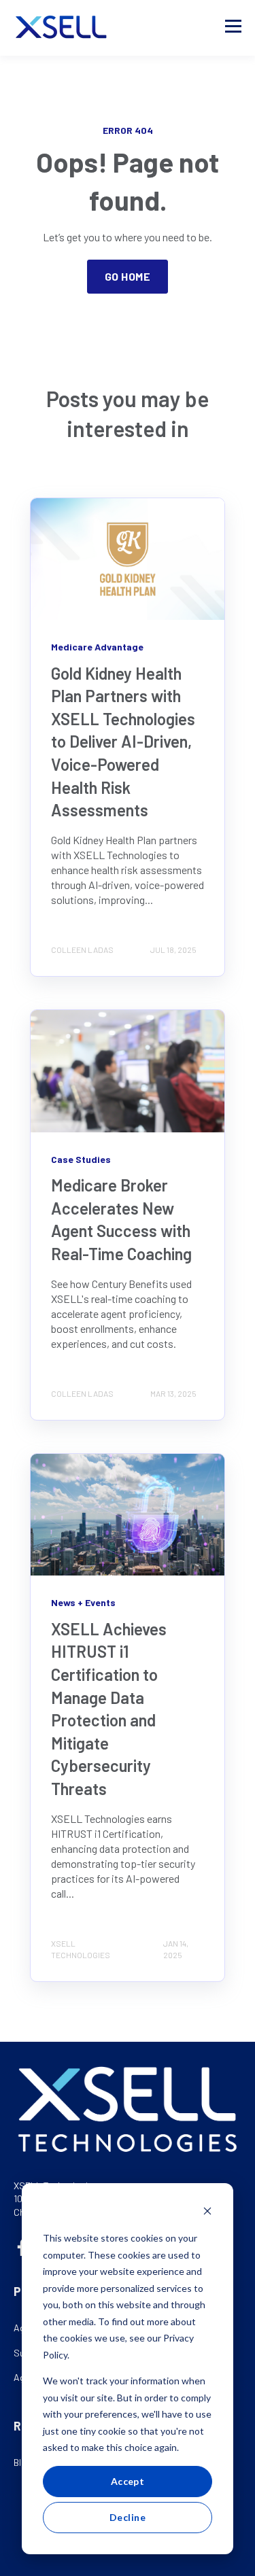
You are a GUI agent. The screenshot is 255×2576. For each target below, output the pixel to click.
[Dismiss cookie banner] (207, 2213)
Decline (128, 2517)
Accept (128, 2481)
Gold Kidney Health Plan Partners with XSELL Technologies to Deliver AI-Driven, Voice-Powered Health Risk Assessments (123, 742)
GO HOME (128, 276)
